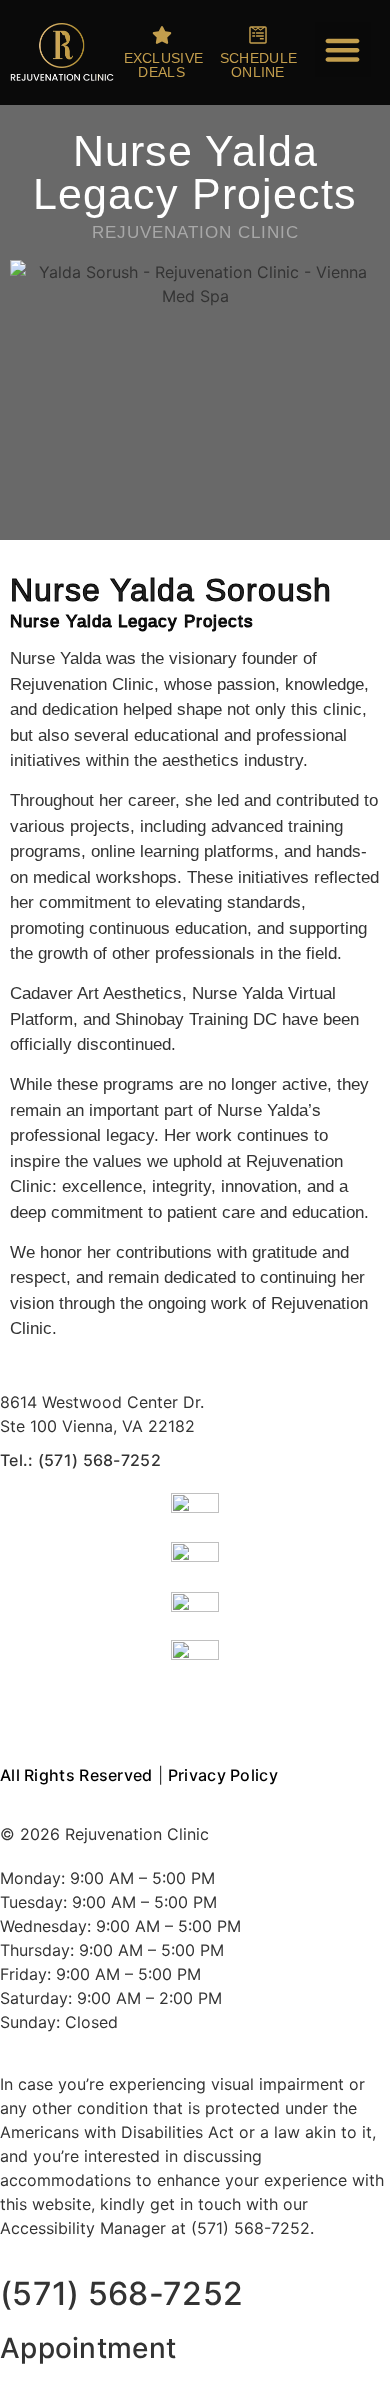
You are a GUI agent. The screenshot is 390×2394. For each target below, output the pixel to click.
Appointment (88, 2348)
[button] (343, 50)
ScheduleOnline (258, 65)
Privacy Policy (223, 1775)
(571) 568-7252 (121, 2293)
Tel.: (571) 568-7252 (80, 1460)
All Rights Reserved (76, 1775)
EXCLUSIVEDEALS (164, 65)
